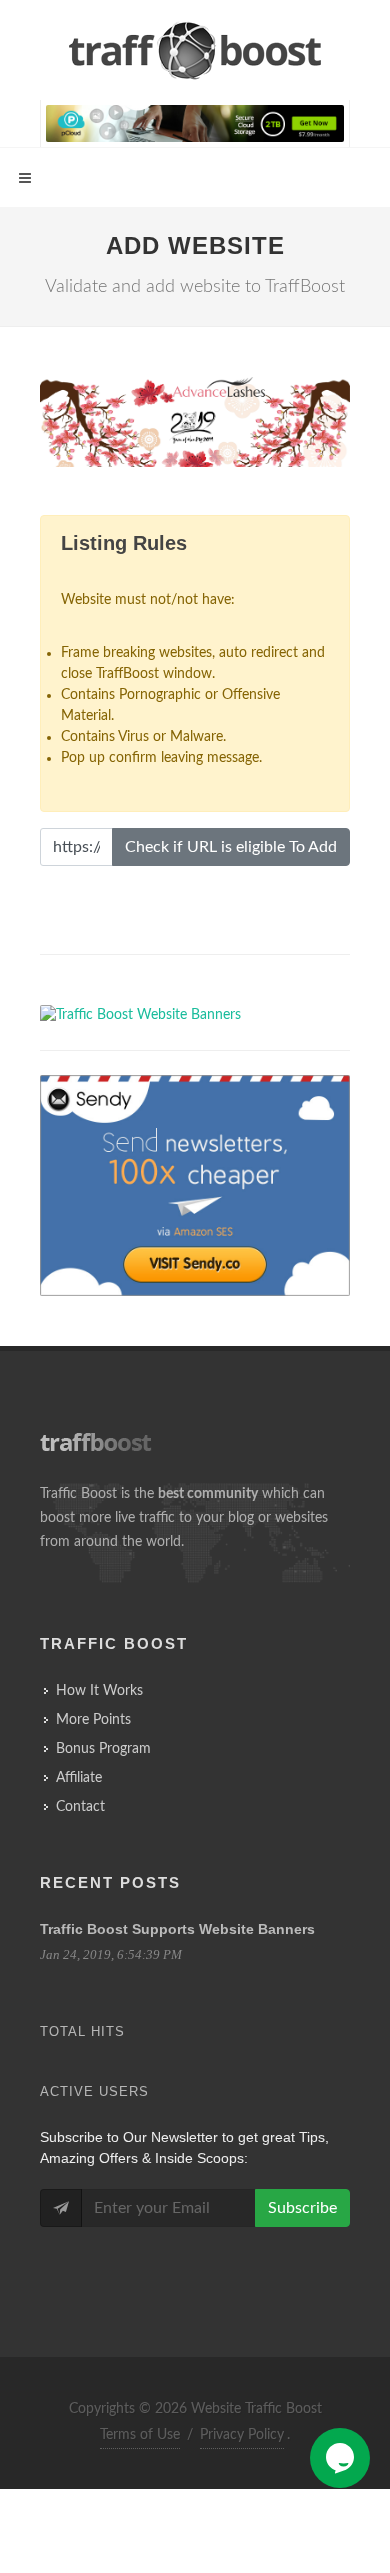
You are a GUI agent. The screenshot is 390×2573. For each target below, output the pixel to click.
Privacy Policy (242, 2435)
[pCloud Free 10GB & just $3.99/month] (195, 123)
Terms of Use (140, 2435)
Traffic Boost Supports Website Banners (177, 1929)
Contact (80, 1807)
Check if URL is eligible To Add (231, 847)
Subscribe (302, 2208)
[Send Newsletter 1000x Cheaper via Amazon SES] (195, 1185)
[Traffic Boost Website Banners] (195, 430)
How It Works (99, 1691)
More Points (93, 1720)
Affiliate (79, 1778)
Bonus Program (103, 1749)
